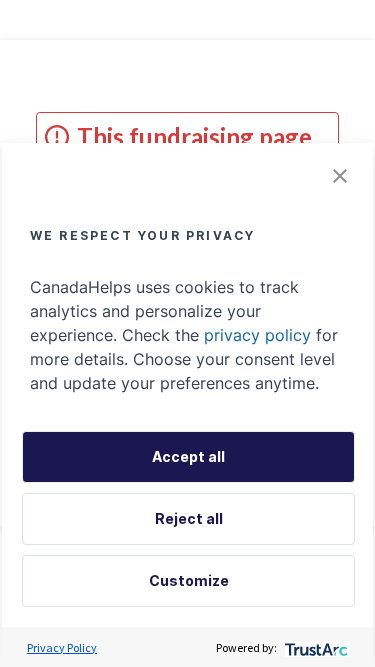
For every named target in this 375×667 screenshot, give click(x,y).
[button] (340, 176)
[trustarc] (314, 647)
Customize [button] (189, 580)
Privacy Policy (62, 647)
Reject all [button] (189, 518)
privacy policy (257, 335)
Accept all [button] (188, 456)
